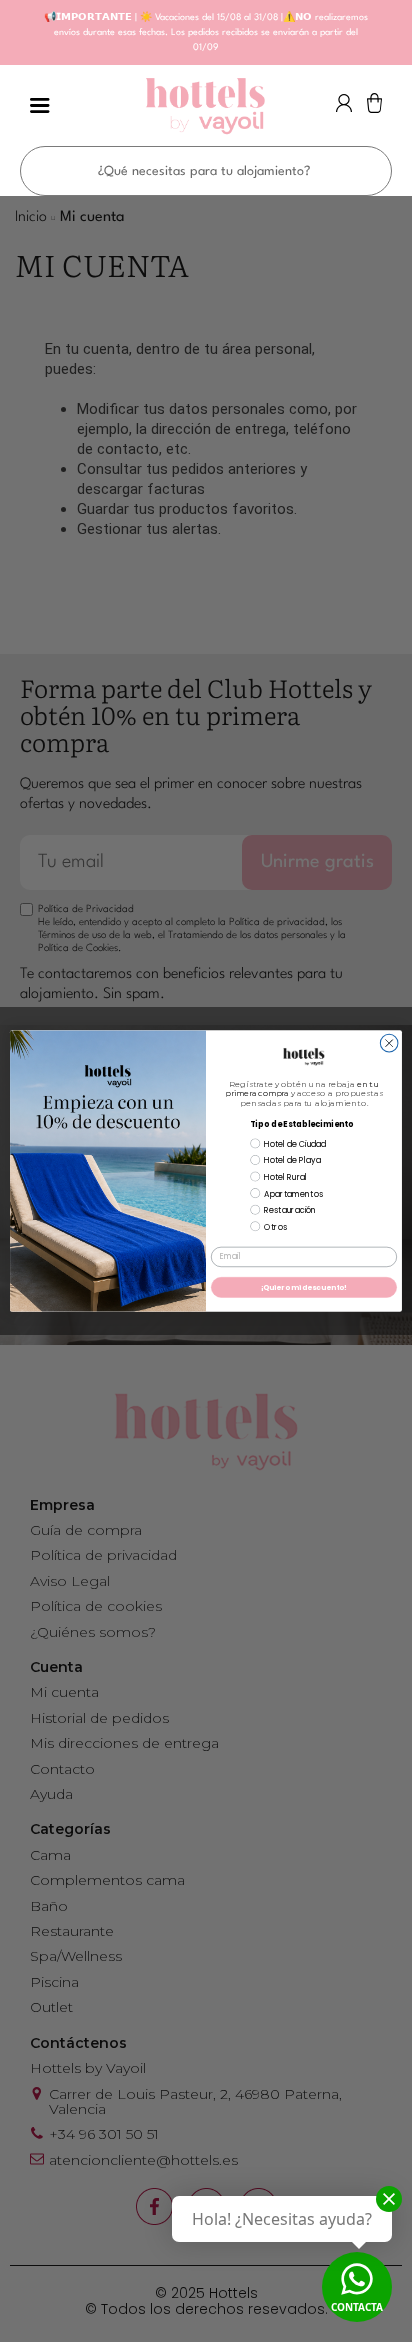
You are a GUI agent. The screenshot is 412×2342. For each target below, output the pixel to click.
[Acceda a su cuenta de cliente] (344, 108)
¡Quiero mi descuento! (304, 1287)
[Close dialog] (389, 1043)
